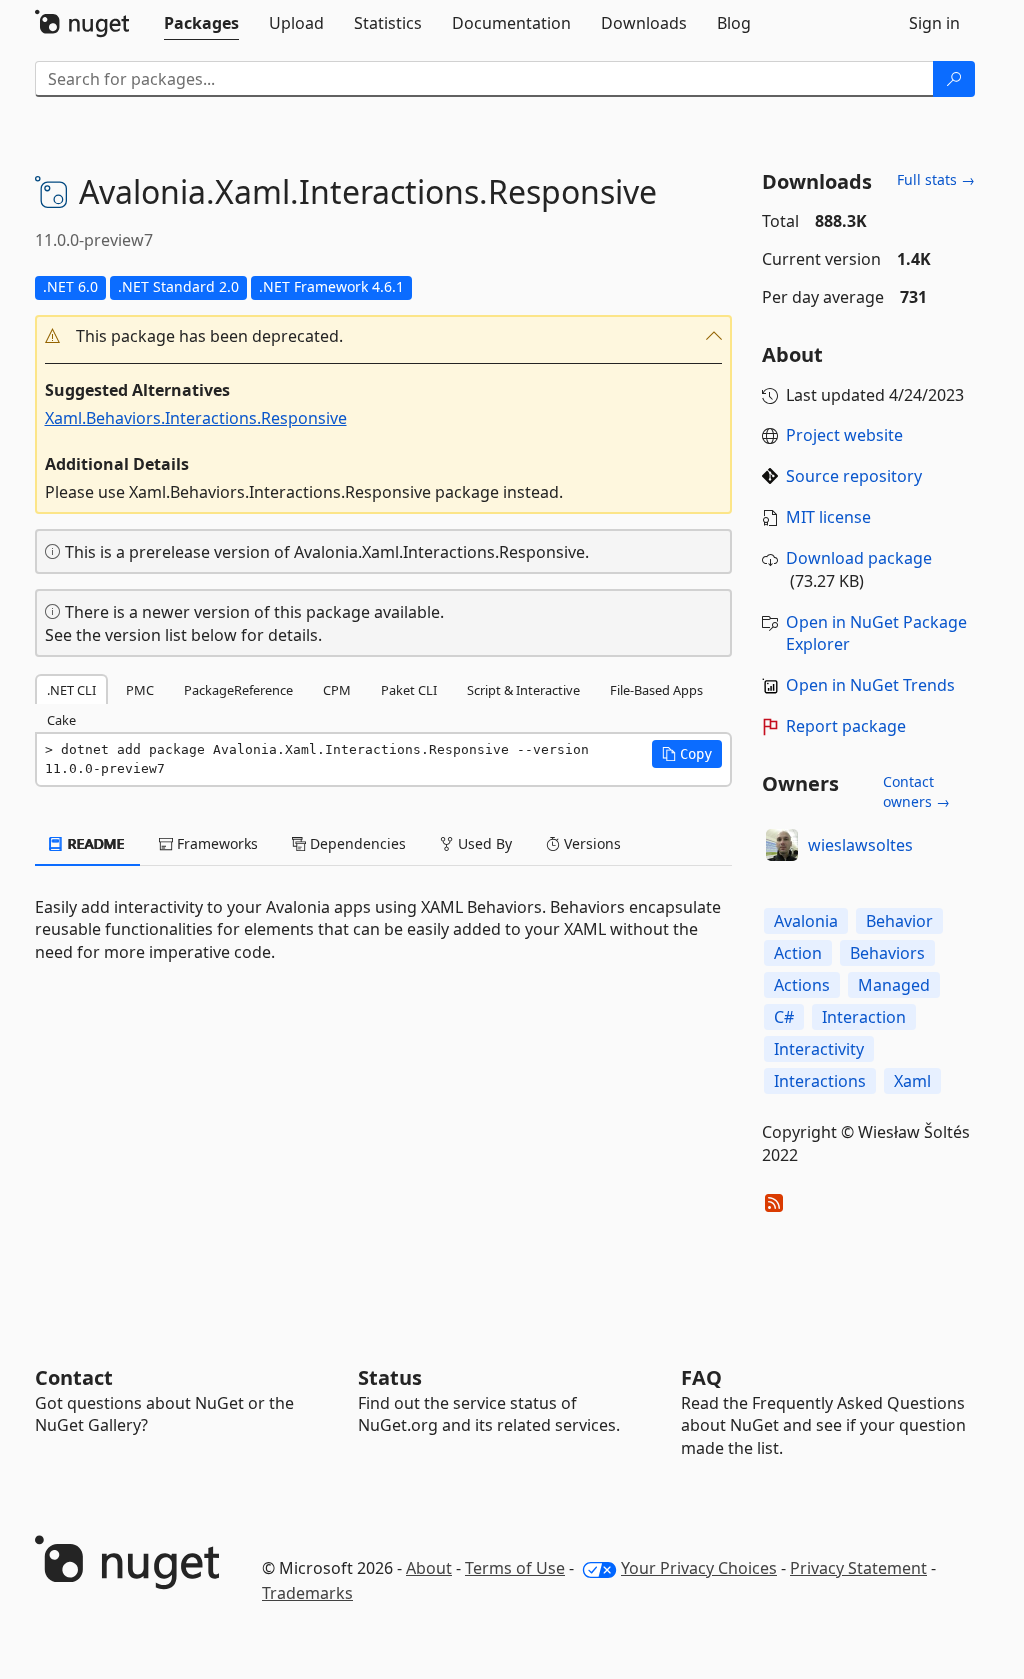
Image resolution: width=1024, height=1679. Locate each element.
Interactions (820, 1081)
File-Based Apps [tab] (656, 690)
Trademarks (307, 1593)
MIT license (828, 517)
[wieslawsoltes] (782, 845)
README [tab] (94, 843)
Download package (859, 558)
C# (784, 1017)
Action (798, 953)
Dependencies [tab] (356, 843)
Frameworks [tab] (215, 843)
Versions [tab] (590, 843)
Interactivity (819, 1049)
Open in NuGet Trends (870, 685)
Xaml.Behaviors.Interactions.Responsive (196, 418)
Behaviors (887, 953)
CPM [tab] (337, 690)
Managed (894, 985)
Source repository (854, 476)
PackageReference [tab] (238, 690)
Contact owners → (916, 791)
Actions (802, 985)
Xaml (912, 1081)
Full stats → (936, 179)
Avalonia (806, 921)
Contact (74, 1377)
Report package (846, 726)
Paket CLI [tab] (409, 690)
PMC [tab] (140, 690)
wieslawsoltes (860, 845)
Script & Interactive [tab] (523, 690)
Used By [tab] (483, 843)
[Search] (954, 79)
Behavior (899, 921)
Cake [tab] (61, 720)
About (429, 1568)
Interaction (864, 1017)
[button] (384, 336)
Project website (844, 435)
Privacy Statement (858, 1568)
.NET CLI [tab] (71, 690)
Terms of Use (515, 1568)
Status (390, 1377)
